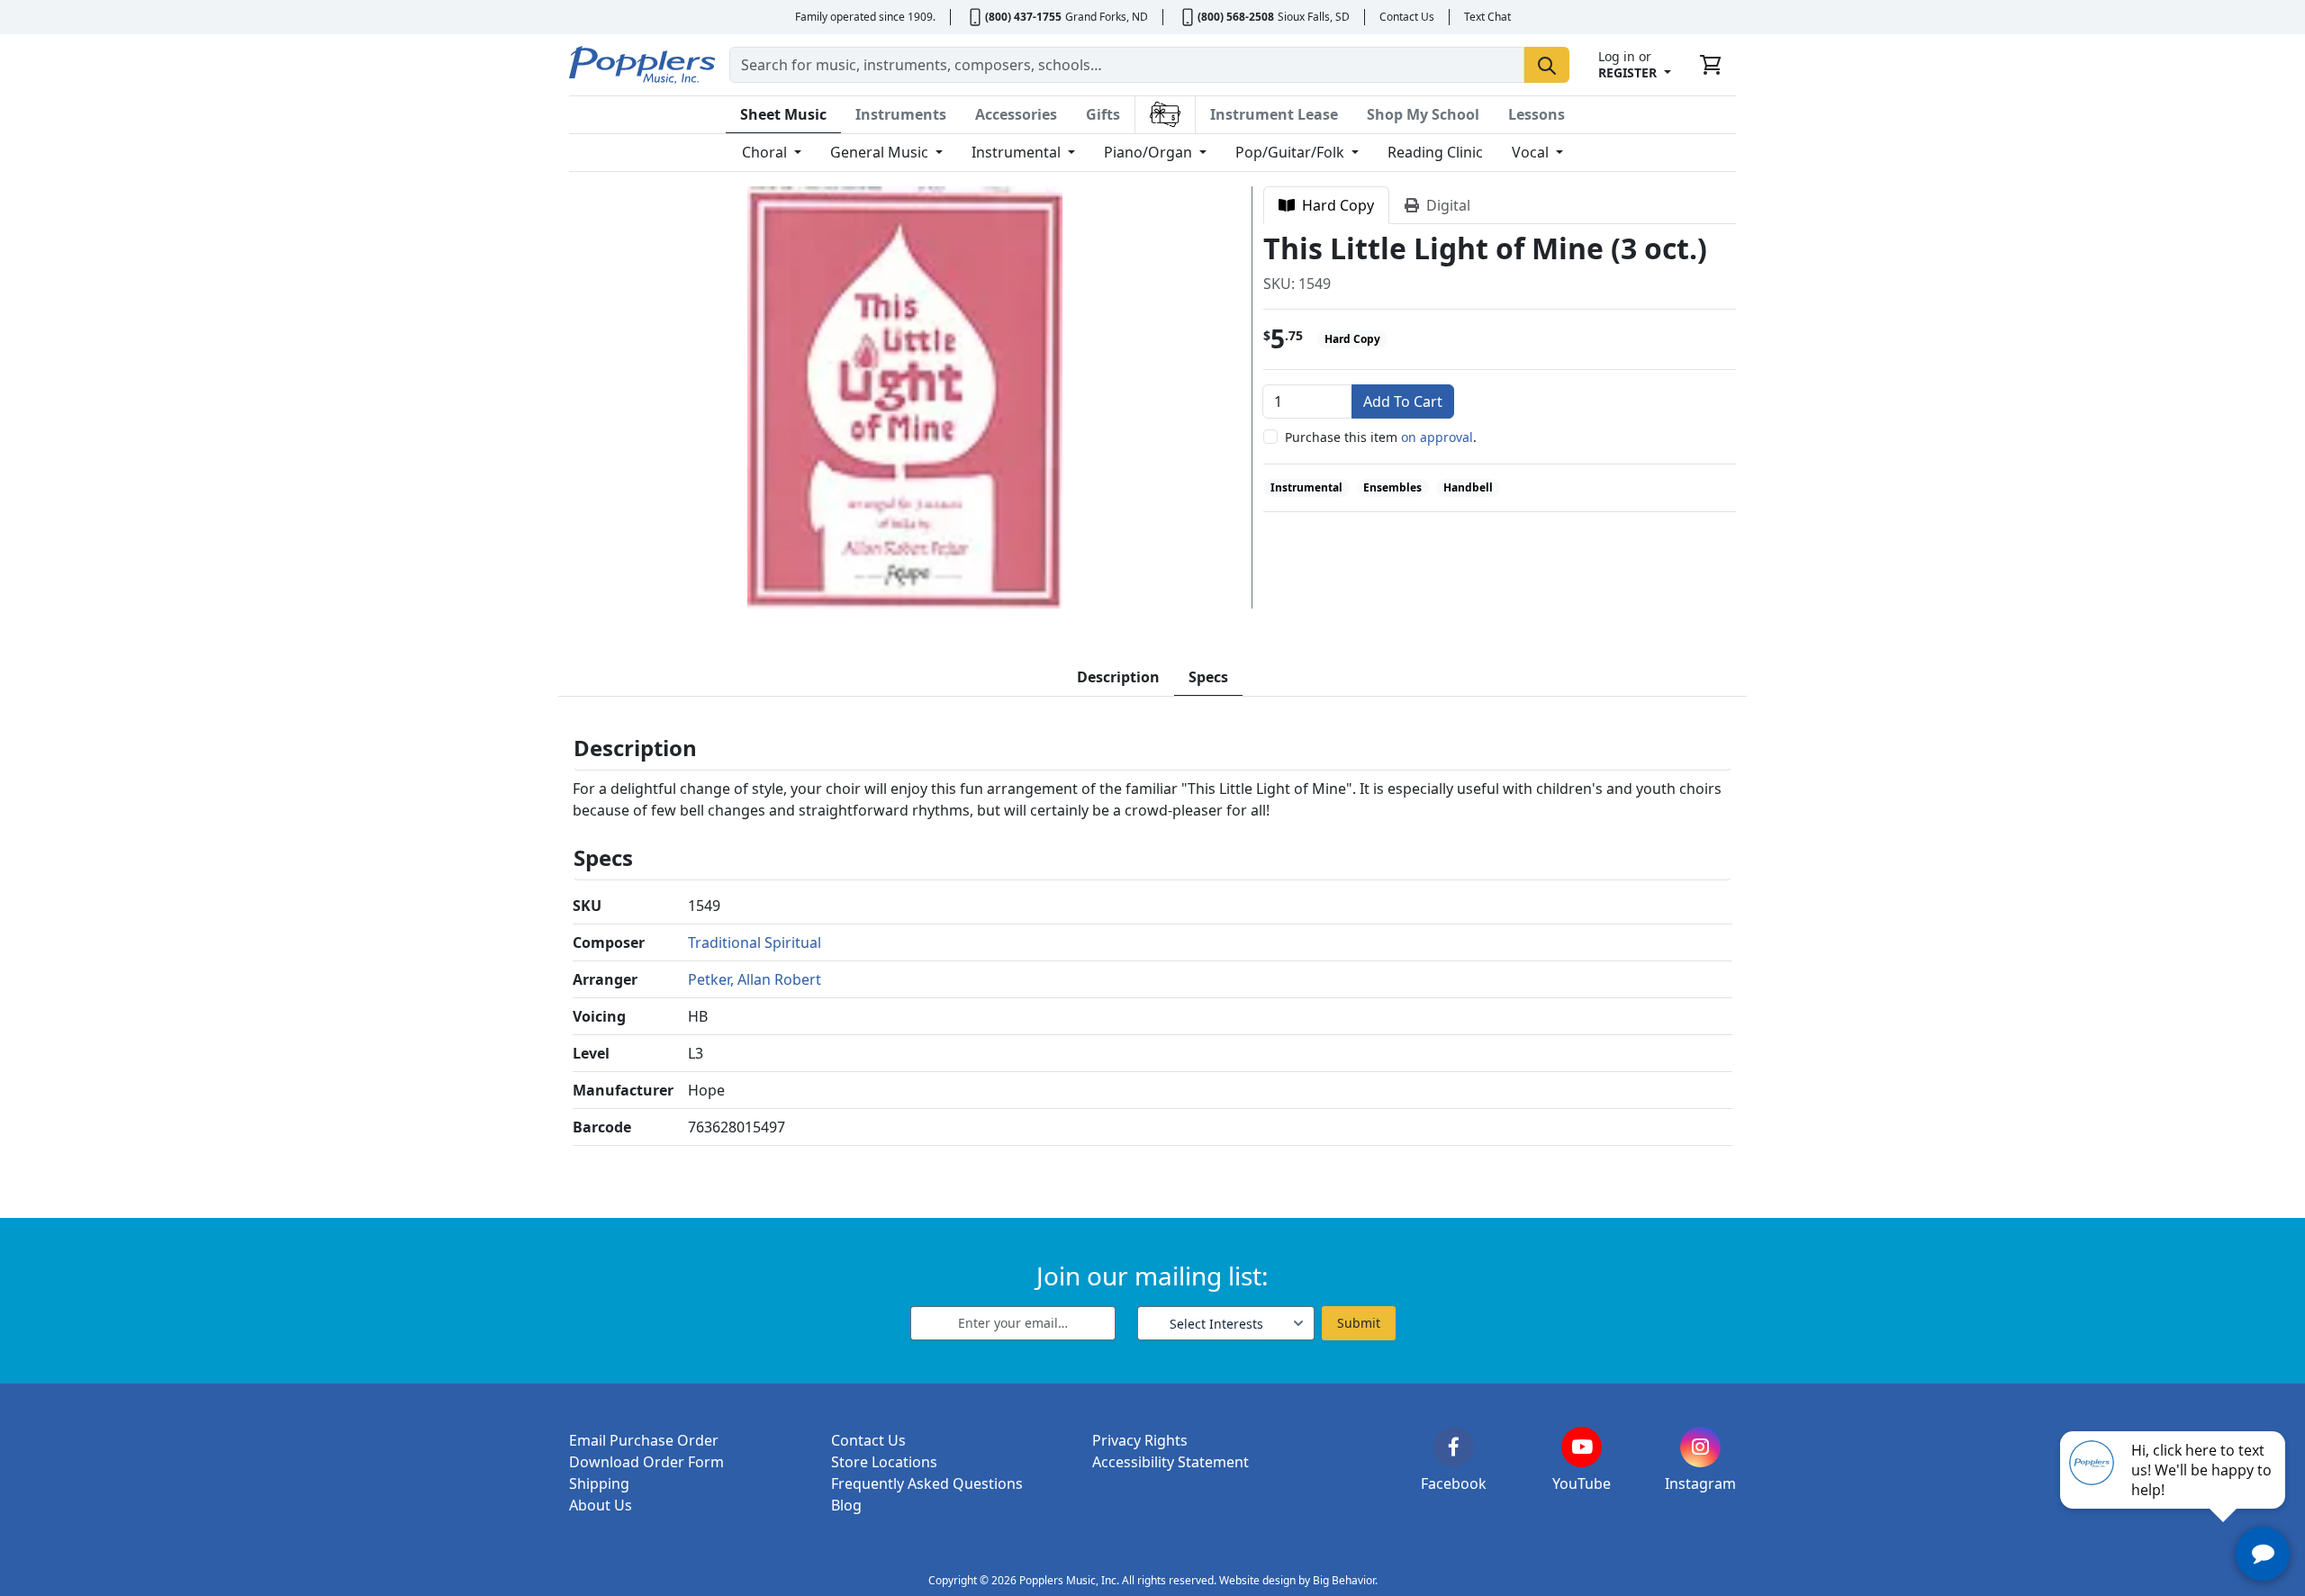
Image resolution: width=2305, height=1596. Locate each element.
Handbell (1468, 487)
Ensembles (1392, 487)
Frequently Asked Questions (927, 1483)
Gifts (1103, 114)
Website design (1257, 1580)
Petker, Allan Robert (755, 979)
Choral (766, 152)
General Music (881, 152)
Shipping (599, 1483)
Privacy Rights (1140, 1440)
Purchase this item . (1381, 437)
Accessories (1016, 114)
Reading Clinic (1435, 152)
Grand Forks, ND (1107, 17)
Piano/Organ (1150, 152)
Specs (1208, 677)
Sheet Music (783, 114)
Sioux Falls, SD (1314, 17)
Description (1118, 677)
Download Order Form (646, 1462)
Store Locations (884, 1462)
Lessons (1537, 114)
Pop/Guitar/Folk (1292, 152)
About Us (601, 1505)
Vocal (1532, 152)
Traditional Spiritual (755, 942)
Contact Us (1407, 17)
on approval (1437, 437)
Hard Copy (1334, 205)
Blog (846, 1505)
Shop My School (1423, 114)
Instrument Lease (1274, 114)
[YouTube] (1582, 1447)
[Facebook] (1454, 1447)
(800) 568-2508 (1236, 17)
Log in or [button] (1627, 64)
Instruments (901, 114)
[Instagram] (1700, 1447)
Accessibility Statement (1171, 1462)
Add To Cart (1403, 401)
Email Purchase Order (644, 1440)
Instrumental (1018, 152)
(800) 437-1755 (1023, 17)
